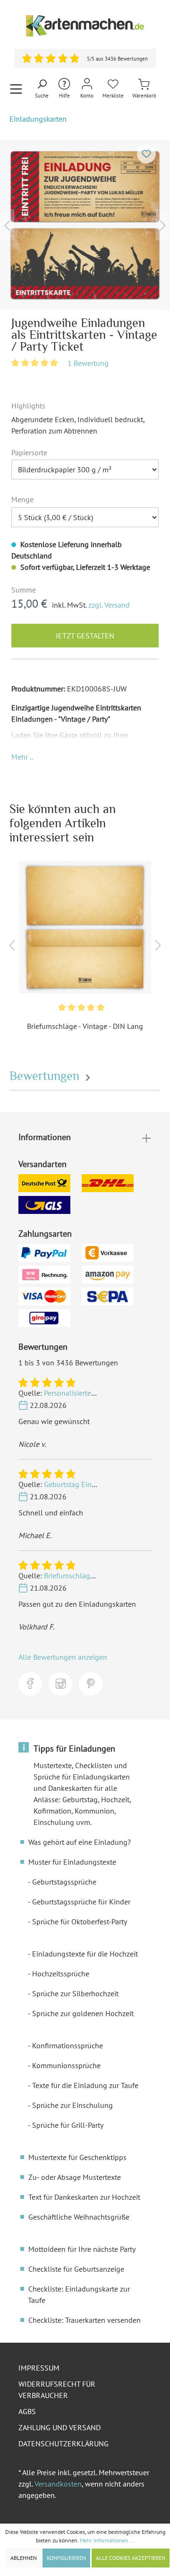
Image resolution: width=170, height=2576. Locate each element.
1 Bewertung (88, 363)
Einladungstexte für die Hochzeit (85, 1954)
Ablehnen (24, 2558)
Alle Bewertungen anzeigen (63, 1657)
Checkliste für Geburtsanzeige (76, 2269)
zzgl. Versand (109, 605)
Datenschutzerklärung (64, 2443)
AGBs (27, 2411)
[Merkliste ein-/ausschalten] (146, 154)
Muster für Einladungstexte (72, 1862)
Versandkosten (58, 2484)
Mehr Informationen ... (107, 2540)
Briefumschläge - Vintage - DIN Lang (85, 1026)
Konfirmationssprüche (68, 2045)
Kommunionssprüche (66, 2065)
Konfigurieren (66, 2558)
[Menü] (16, 89)
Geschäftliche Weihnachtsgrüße (79, 2217)
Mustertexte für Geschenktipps (77, 2157)
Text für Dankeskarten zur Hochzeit (84, 2197)
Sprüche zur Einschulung (72, 2105)
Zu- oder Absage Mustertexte (75, 2177)
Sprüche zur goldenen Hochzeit (83, 2013)
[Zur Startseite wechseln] (85, 26)
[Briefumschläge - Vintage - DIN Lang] (85, 927)
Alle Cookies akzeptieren (131, 2558)
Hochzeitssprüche (61, 1974)
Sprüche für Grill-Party (68, 2125)
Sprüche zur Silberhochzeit (75, 1993)
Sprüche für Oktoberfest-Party (80, 1921)
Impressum (39, 2368)
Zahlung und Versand (59, 2427)
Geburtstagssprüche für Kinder (81, 1902)
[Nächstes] (163, 225)
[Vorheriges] (7, 225)
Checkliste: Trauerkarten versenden (85, 2320)
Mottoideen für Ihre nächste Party (82, 2249)
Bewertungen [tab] (46, 1076)
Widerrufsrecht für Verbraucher (57, 2390)
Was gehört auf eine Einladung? (80, 1842)
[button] (22, 757)
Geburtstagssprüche (64, 1882)
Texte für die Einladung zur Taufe (85, 2085)
